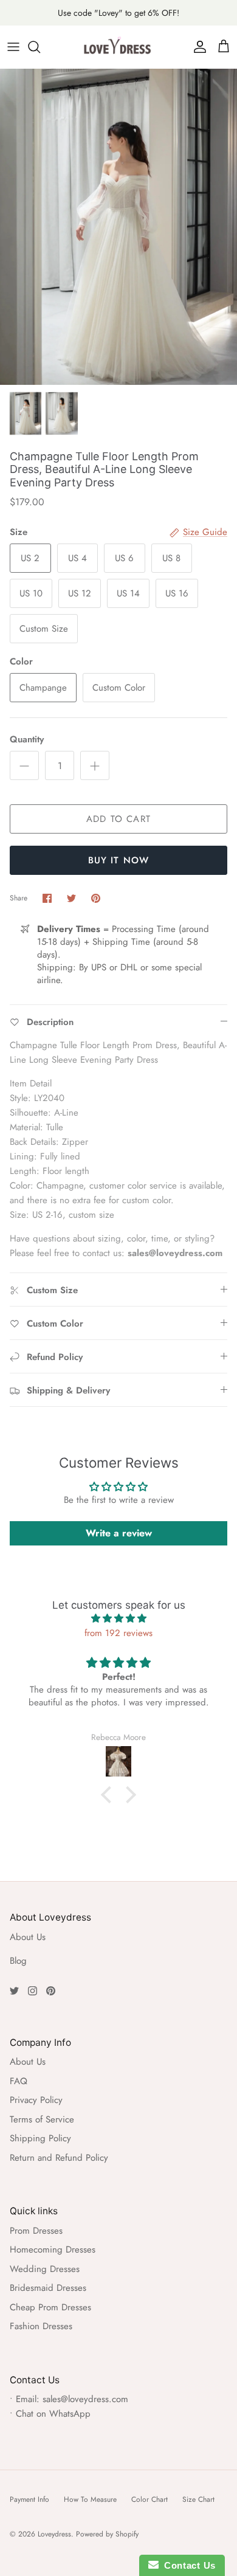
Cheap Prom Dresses (50, 2307)
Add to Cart (118, 819)
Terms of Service (42, 2119)
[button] (109, 1795)
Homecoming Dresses (53, 2250)
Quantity (27, 740)
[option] (118, 227)
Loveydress (54, 2534)
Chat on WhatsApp (53, 2414)
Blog (18, 1961)
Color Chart (149, 2499)
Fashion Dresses (41, 2326)
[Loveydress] (118, 47)
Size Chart (198, 2499)
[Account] (197, 47)
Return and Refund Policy (59, 2158)
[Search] (40, 47)
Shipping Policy (40, 2138)
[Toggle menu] (13, 47)
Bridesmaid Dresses (48, 2288)
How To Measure (90, 2499)
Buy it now (119, 860)
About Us (28, 1937)
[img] (118, 1618)
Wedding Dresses (45, 2269)
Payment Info (29, 2499)
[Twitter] (14, 1991)
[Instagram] (33, 1991)
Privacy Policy (36, 2100)
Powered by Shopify (107, 2534)
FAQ (19, 2081)
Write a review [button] (119, 1533)
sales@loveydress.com (85, 2399)
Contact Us (187, 2565)
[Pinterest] (51, 1991)
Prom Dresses (36, 2231)
